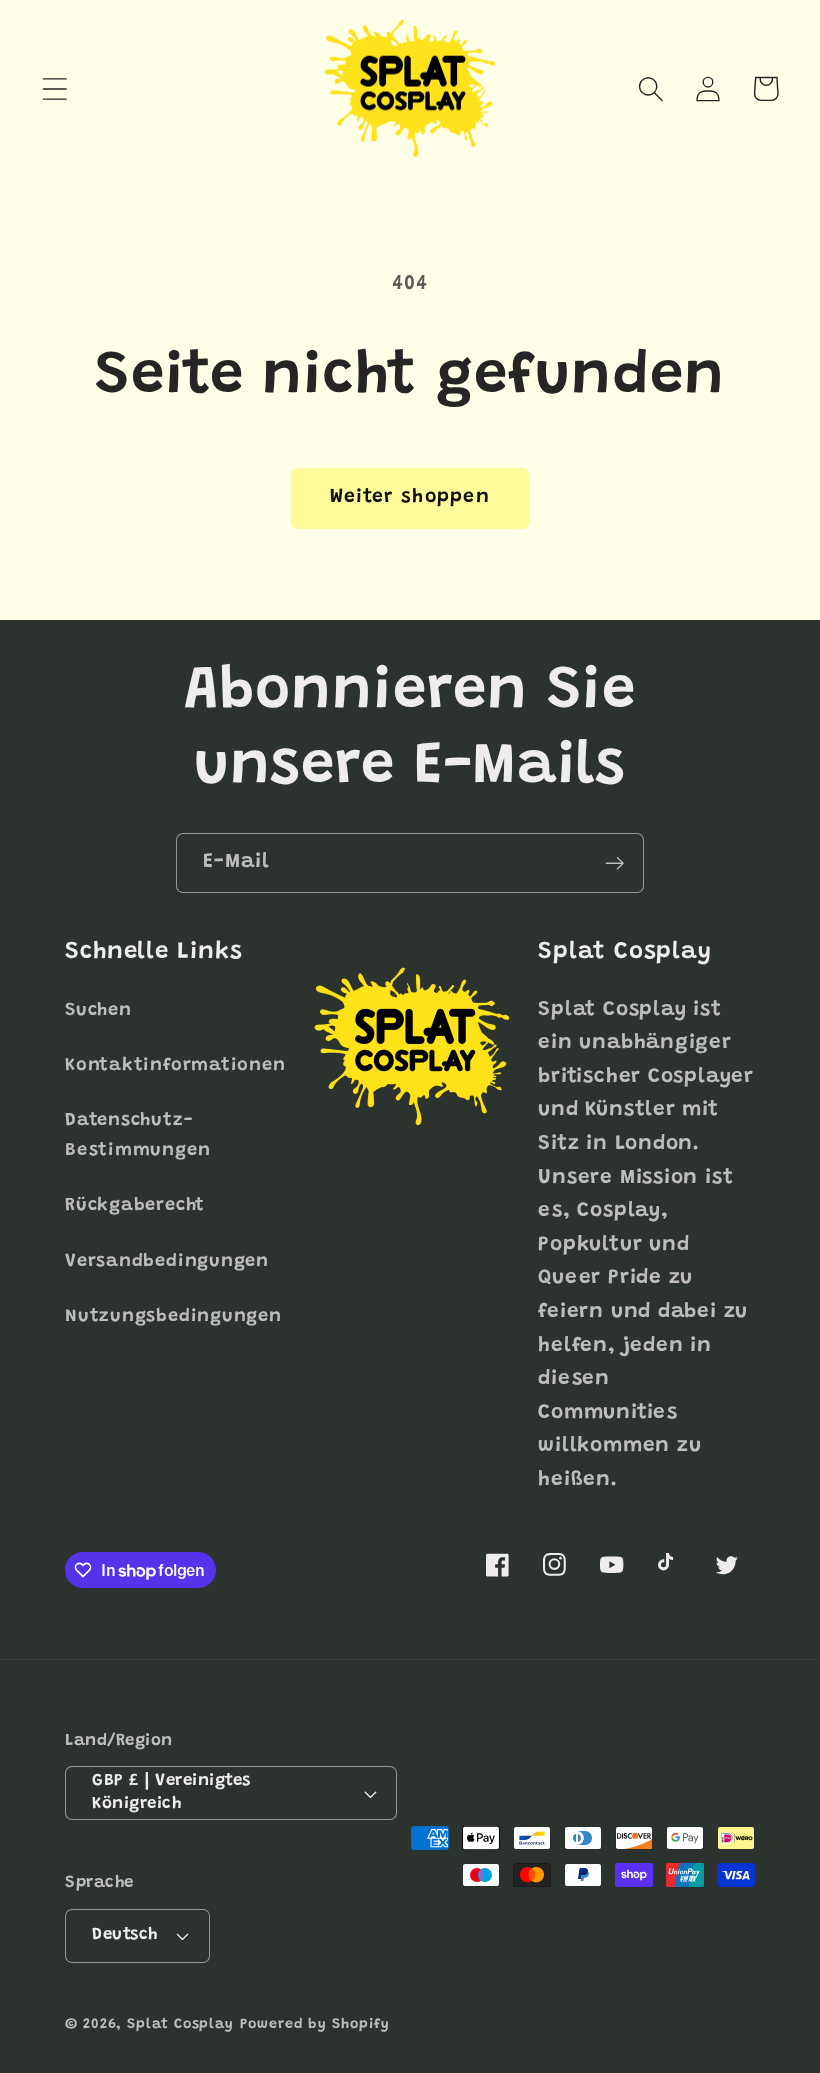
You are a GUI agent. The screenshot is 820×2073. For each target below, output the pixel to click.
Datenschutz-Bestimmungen (137, 1135)
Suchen (98, 1011)
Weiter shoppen (410, 497)
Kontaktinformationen (175, 1066)
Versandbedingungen (167, 1262)
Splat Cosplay (180, 2025)
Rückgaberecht (135, 1206)
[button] (54, 88)
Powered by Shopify (314, 2025)
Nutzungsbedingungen (173, 1317)
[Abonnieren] (614, 863)
